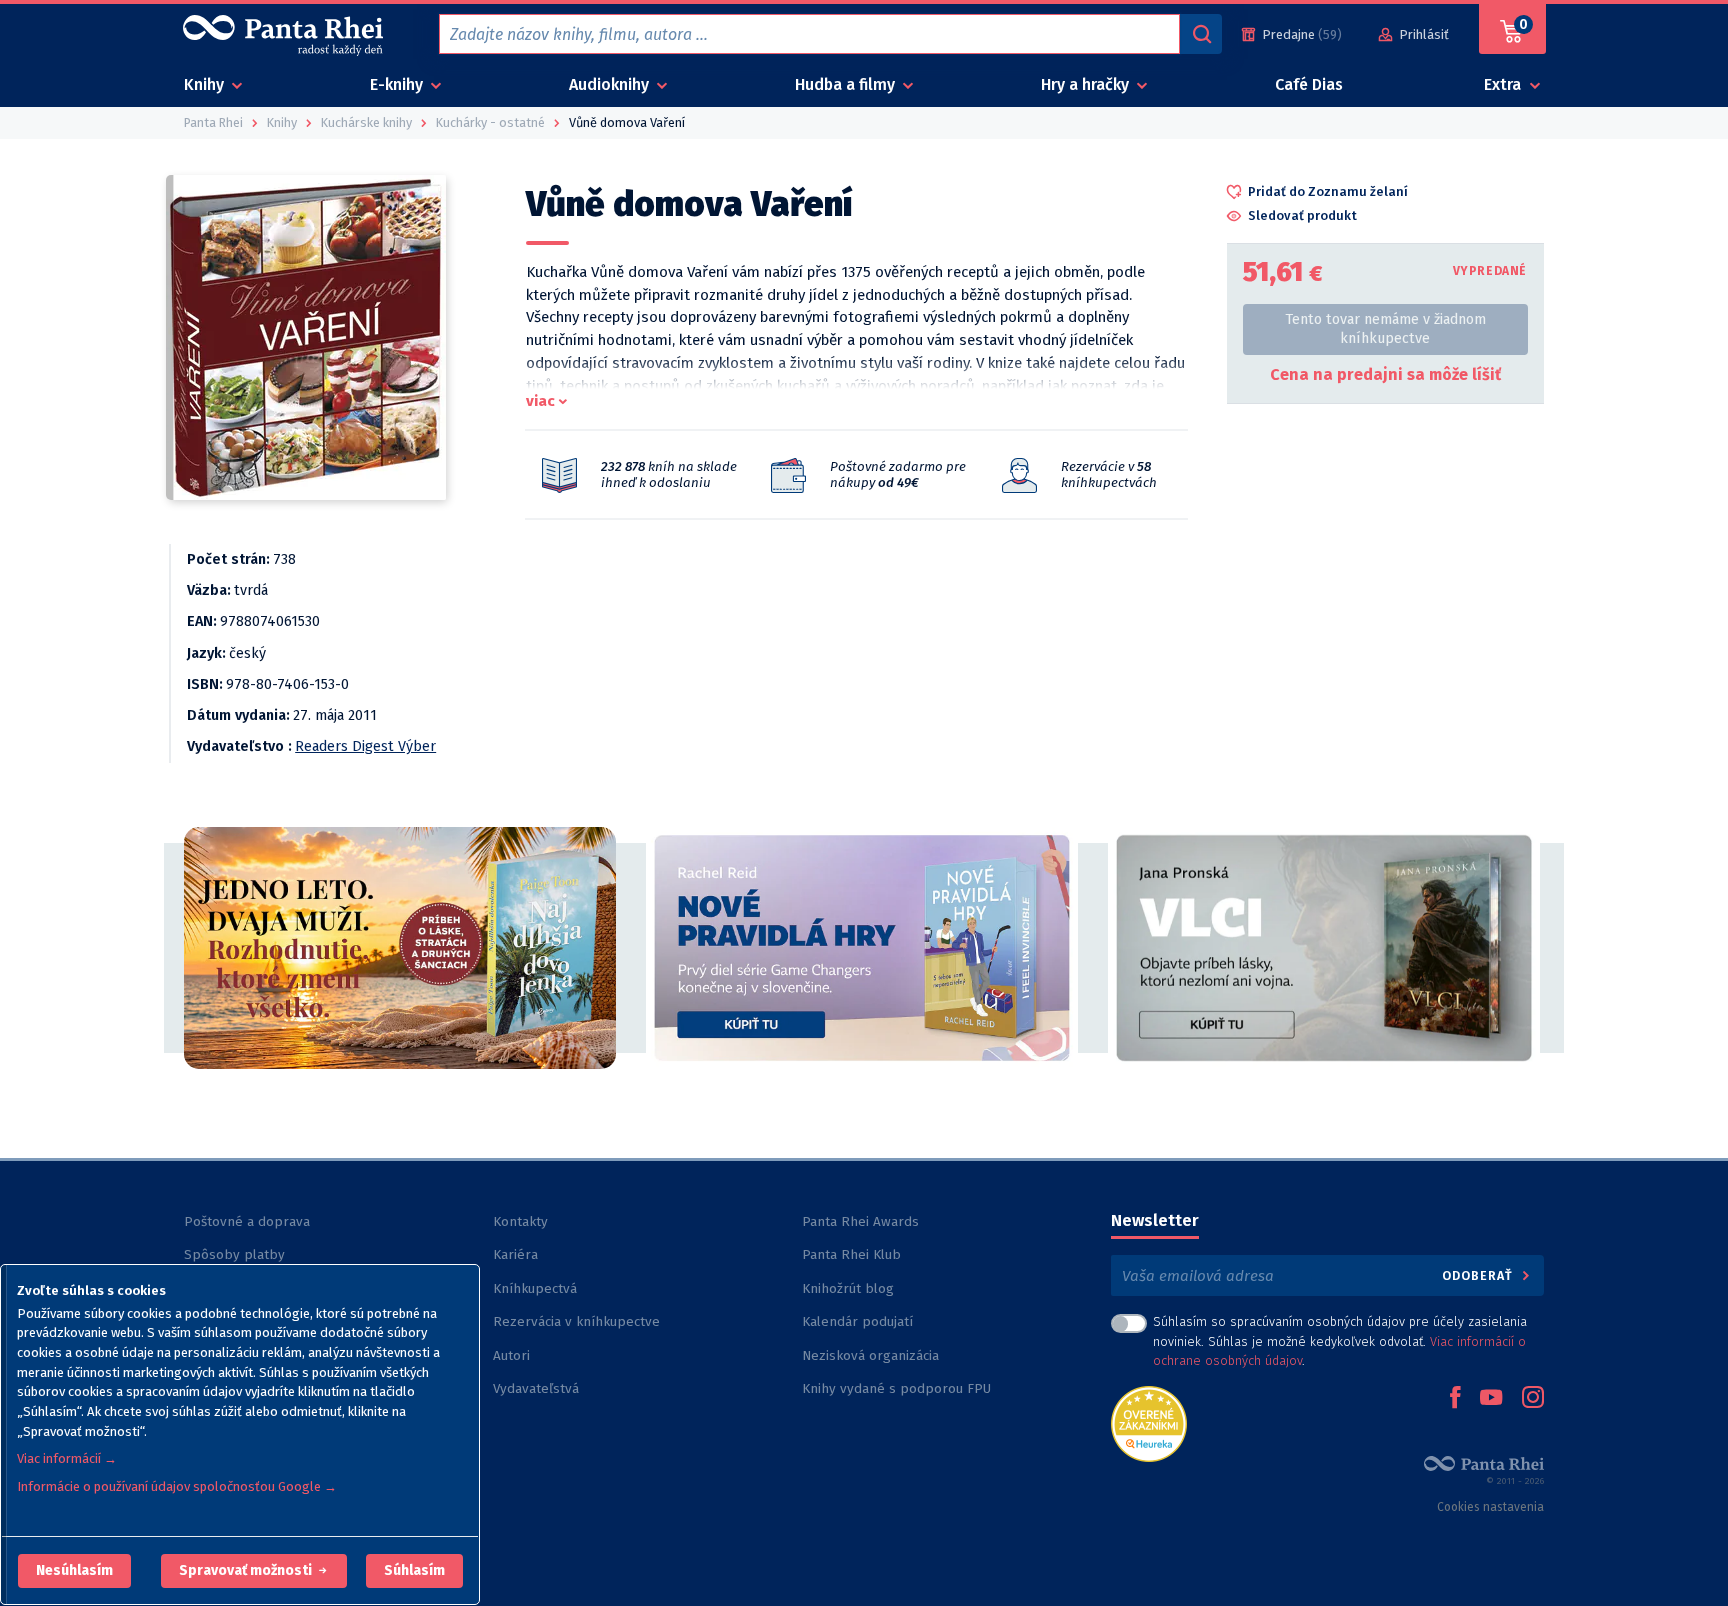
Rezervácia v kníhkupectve (576, 1321)
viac (540, 401)
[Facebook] (1455, 1399)
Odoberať (1479, 1275)
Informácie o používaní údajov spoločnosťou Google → (177, 1486)
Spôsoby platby (234, 1254)
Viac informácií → (67, 1458)
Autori (511, 1355)
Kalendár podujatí (857, 1321)
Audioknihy (611, 84)
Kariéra (515, 1254)
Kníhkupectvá (535, 1288)
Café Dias (1309, 84)
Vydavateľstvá (536, 1388)
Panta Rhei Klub (851, 1254)
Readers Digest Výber (365, 746)
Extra (1504, 84)
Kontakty (520, 1221)
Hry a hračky (1087, 84)
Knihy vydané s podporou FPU (896, 1388)
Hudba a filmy (847, 84)
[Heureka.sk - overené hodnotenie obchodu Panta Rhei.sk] (1149, 1422)
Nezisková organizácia (870, 1355)
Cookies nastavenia (1490, 1507)
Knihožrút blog (848, 1288)
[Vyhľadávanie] (1201, 34)
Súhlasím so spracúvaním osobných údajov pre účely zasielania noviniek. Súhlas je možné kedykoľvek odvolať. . (1340, 1340)
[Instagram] (1533, 1399)
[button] (74, 1571)
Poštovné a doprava (247, 1221)
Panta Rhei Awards (860, 1221)
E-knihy (398, 84)
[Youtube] (1491, 1399)
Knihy (206, 84)
